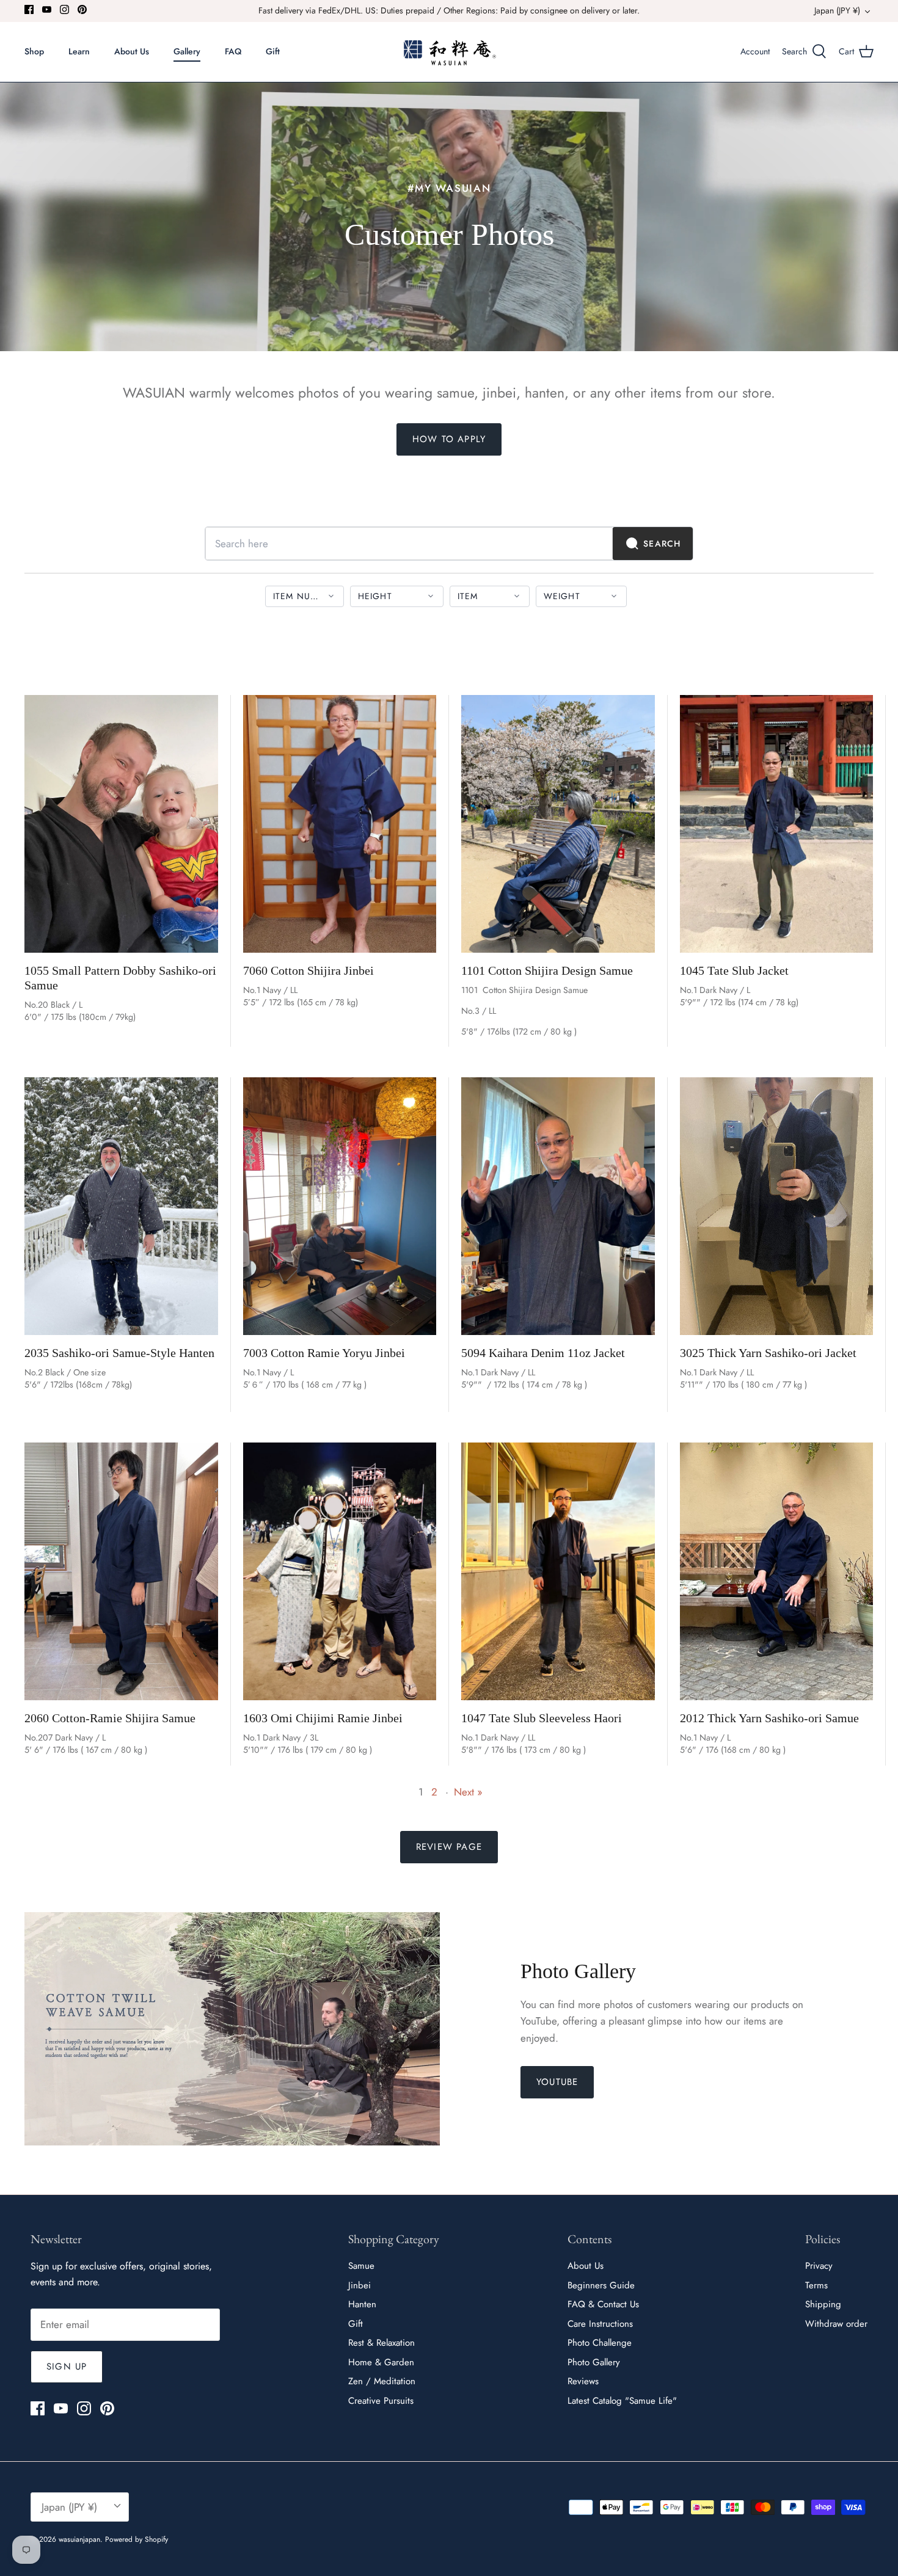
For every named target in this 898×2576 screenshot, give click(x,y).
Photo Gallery (594, 2362)
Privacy (819, 2266)
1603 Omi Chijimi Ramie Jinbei (323, 1718)
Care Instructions (600, 2324)
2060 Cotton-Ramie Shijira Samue (110, 1718)
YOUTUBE (557, 2082)
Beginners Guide (601, 2285)
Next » (468, 1792)
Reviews (583, 2381)
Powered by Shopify (137, 2539)
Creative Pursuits (381, 2401)
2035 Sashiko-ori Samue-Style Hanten (119, 1353)
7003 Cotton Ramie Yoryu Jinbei (324, 1353)
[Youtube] (47, 9)
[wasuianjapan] (449, 52)
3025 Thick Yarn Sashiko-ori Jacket (768, 1353)
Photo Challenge (600, 2343)
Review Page (449, 1847)
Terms (816, 2285)
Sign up (67, 2367)
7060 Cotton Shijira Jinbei (308, 970)
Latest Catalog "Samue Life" (622, 2401)
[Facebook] (29, 9)
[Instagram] (64, 9)
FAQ (233, 51)
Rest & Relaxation (381, 2343)
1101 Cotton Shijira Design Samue (547, 970)
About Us (132, 51)
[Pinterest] (82, 9)
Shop (34, 51)
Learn (79, 51)
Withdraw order (836, 2324)
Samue (361, 2266)
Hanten (362, 2304)
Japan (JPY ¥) (837, 10)
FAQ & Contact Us (603, 2304)
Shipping (823, 2304)
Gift (273, 51)
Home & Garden (381, 2362)
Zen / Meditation (382, 2381)
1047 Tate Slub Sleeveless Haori (542, 1718)
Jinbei (360, 2285)
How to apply (449, 439)
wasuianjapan (79, 2539)
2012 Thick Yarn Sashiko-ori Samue (769, 1718)
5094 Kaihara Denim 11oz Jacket (543, 1353)
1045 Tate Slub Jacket (734, 970)
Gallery (187, 51)
